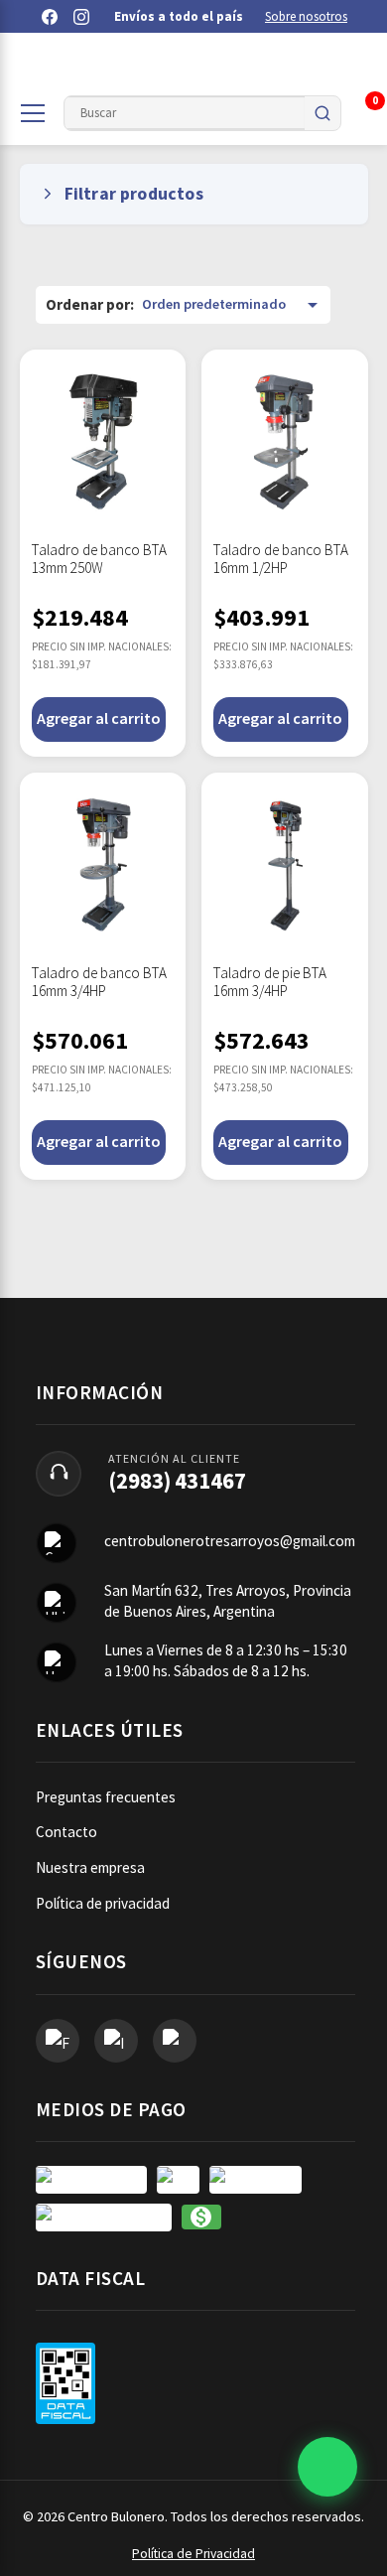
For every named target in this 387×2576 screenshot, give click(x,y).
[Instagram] (81, 17)
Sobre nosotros (306, 16)
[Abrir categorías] (33, 113)
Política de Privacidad (193, 2554)
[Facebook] (50, 17)
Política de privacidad (103, 1903)
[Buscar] (322, 113)
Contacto (66, 1832)
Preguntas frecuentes (106, 1797)
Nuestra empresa (90, 1867)
